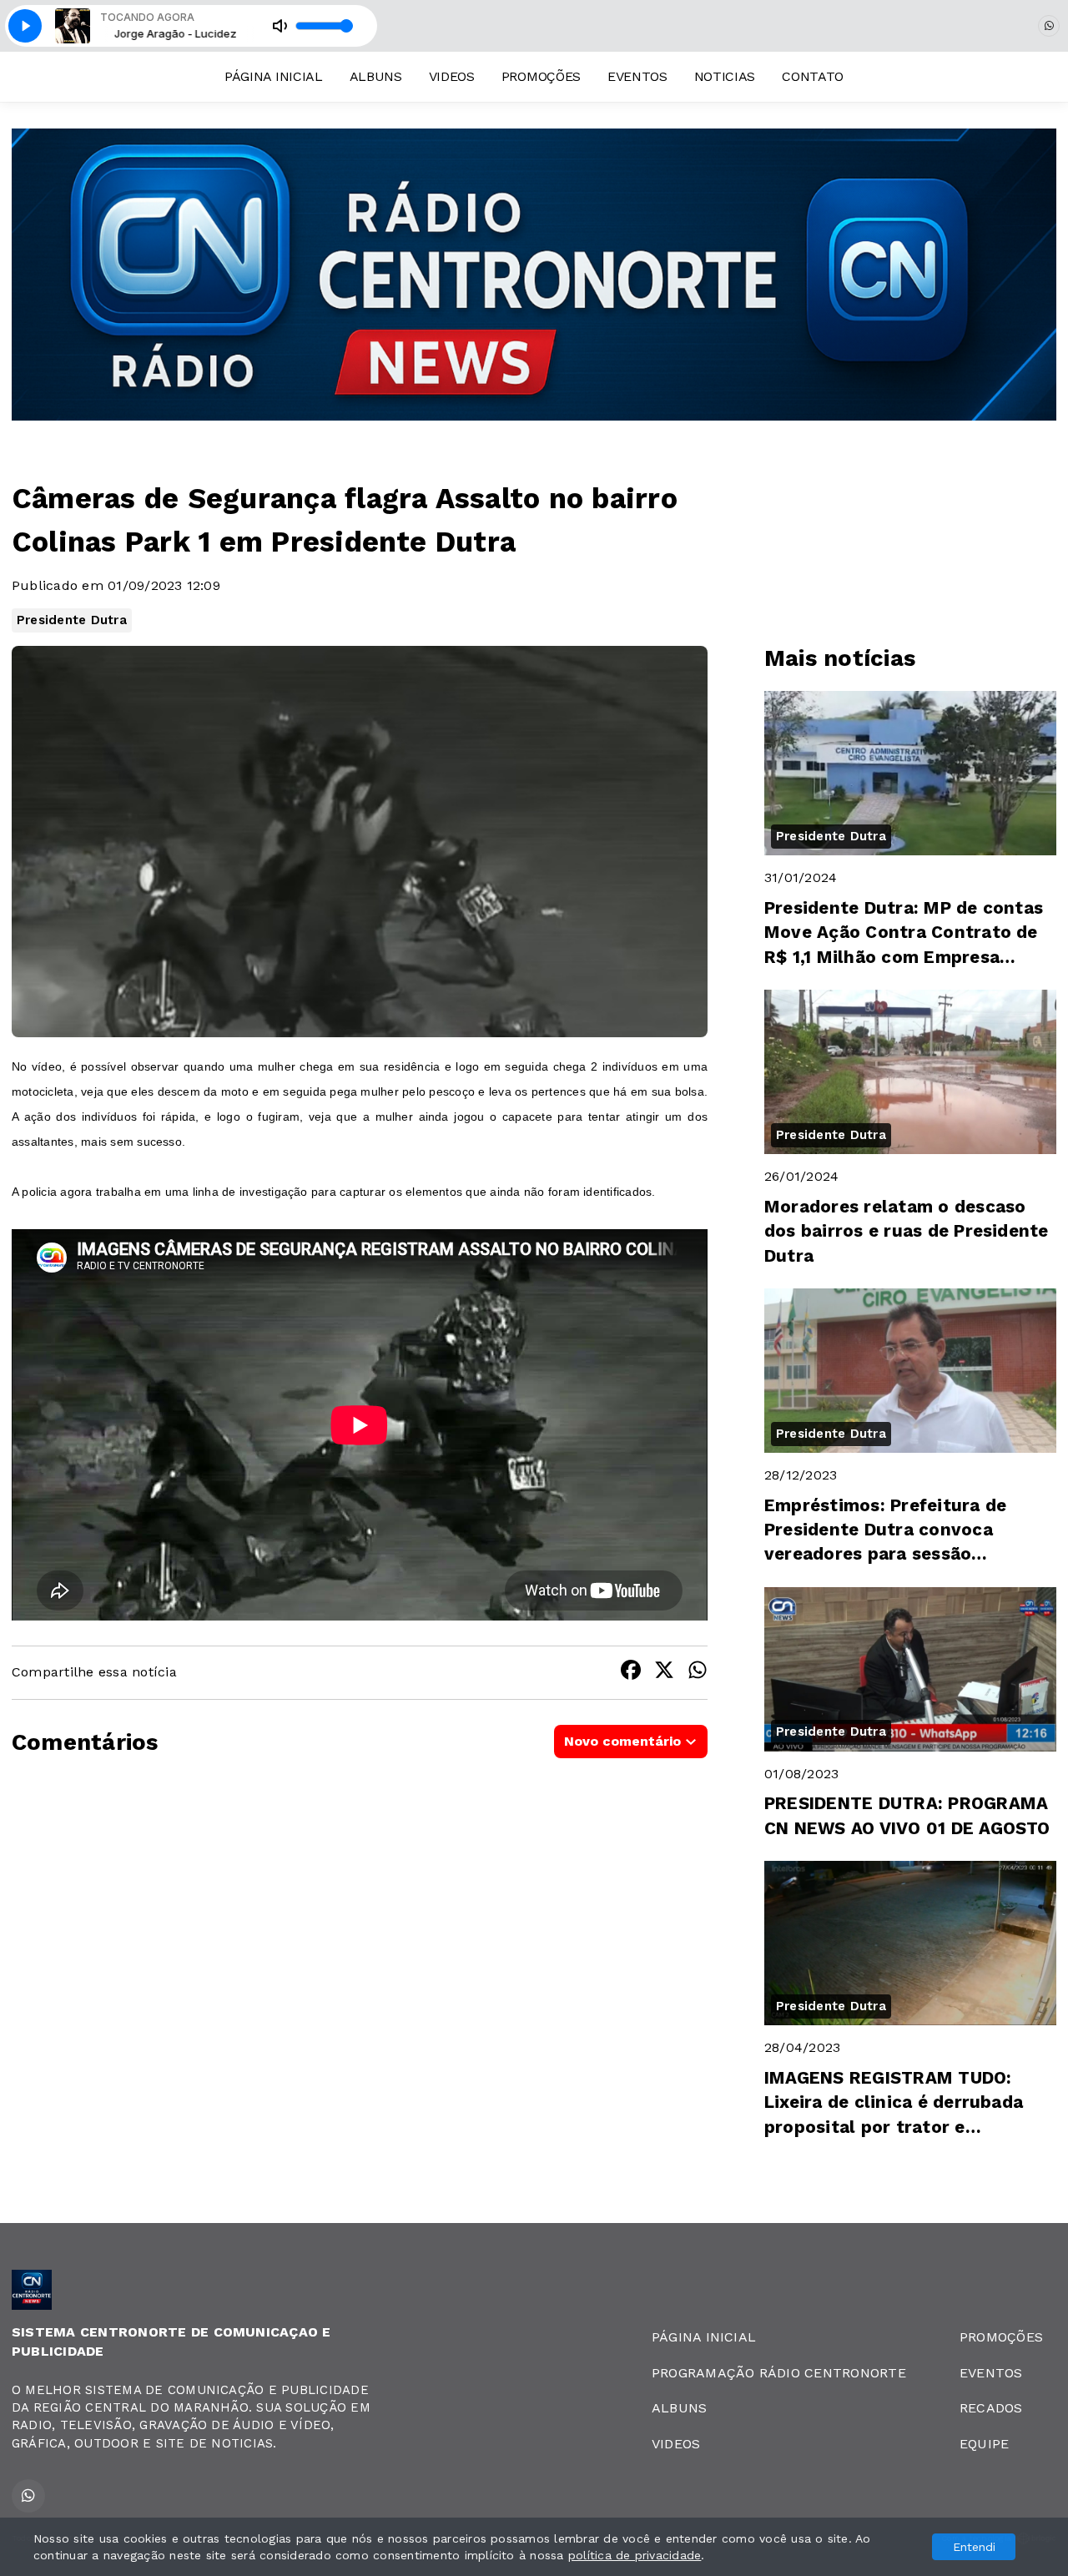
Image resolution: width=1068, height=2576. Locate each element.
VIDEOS (452, 76)
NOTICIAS (725, 76)
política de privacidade (635, 2555)
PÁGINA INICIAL (274, 76)
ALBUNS (376, 76)
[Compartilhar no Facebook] (631, 1673)
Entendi (974, 2547)
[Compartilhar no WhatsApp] (698, 1673)
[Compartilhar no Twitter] (664, 1673)
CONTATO (813, 76)
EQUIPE (984, 2444)
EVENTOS (637, 76)
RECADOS (991, 2408)
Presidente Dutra (72, 620)
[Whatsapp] (1049, 26)
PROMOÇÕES (541, 76)
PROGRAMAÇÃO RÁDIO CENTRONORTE (779, 2373)
